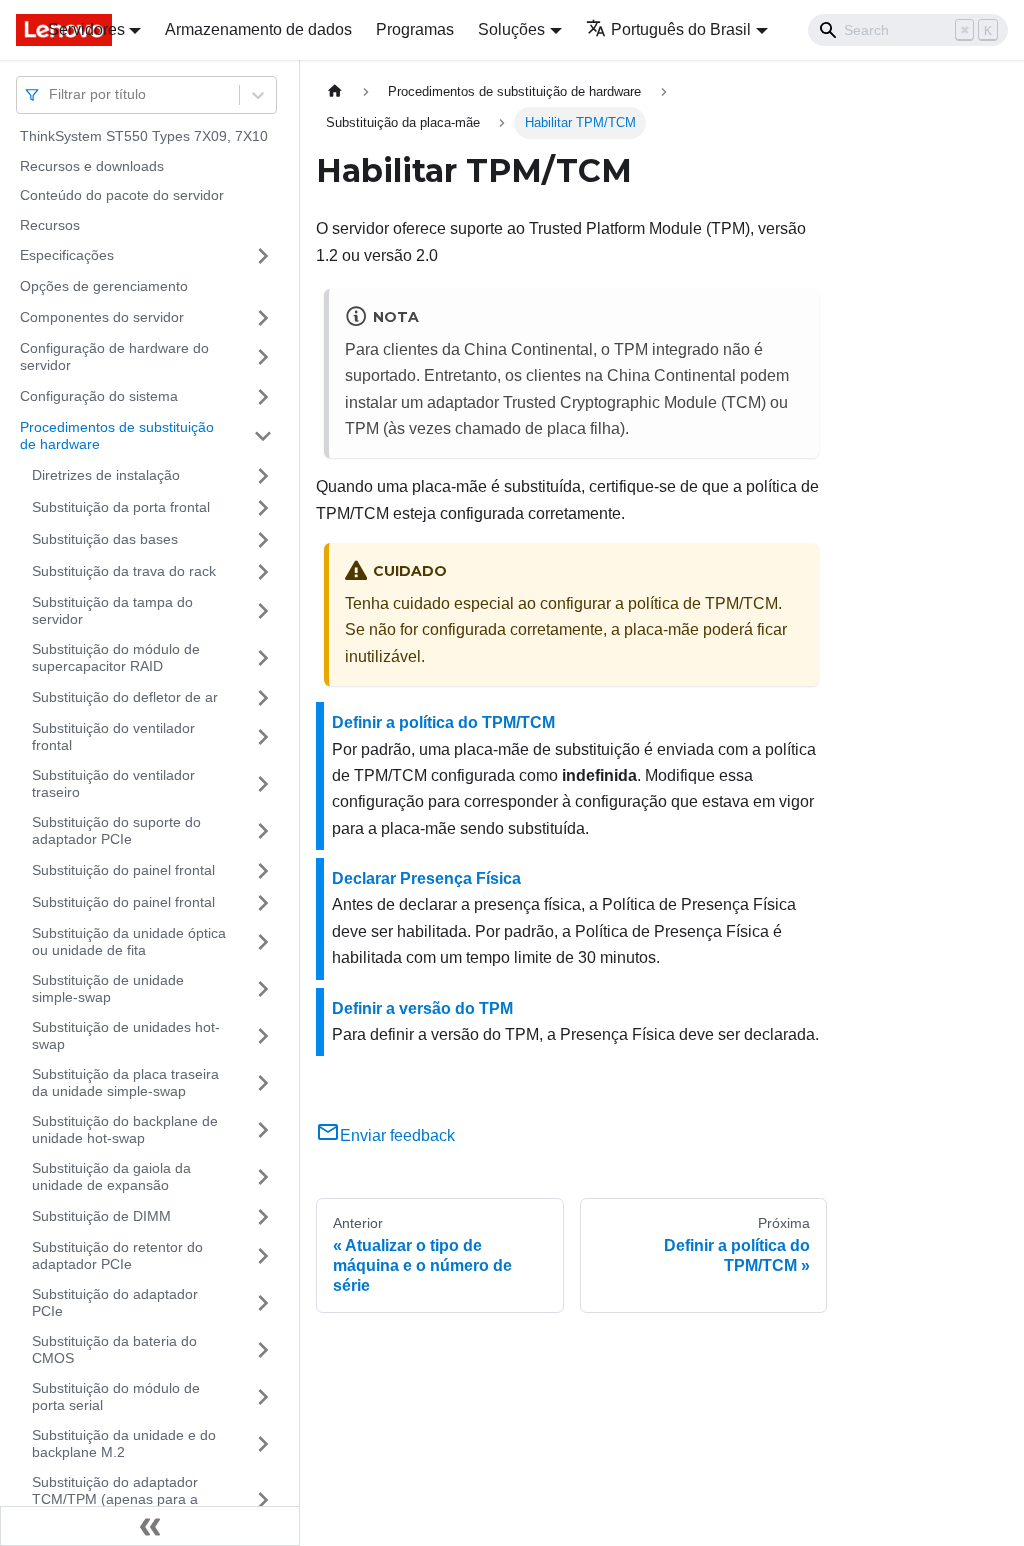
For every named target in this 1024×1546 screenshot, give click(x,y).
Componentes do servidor (102, 317)
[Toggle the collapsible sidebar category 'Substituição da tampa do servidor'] (263, 611)
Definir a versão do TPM (422, 1008)
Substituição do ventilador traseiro (113, 784)
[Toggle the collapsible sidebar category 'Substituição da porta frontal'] (263, 508)
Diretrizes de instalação (106, 475)
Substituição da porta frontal (121, 507)
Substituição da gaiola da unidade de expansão (111, 1177)
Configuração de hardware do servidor (114, 357)
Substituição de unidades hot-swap (126, 1036)
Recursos (50, 225)
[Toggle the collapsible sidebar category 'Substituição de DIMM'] (263, 1217)
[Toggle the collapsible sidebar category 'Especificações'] (263, 256)
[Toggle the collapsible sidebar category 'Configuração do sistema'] (263, 397)
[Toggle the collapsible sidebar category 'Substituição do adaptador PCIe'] (263, 1303)
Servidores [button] (86, 29)
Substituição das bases (105, 539)
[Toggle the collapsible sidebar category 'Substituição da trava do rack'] (263, 572)
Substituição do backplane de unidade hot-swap (125, 1130)
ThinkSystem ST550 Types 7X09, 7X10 (144, 136)
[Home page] (335, 91)
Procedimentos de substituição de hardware (117, 436)
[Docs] (18, 30)
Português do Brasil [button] (681, 29)
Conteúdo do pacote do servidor (122, 195)
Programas (415, 29)
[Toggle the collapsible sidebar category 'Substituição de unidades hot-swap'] (263, 1036)
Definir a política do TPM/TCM (443, 722)
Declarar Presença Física (426, 878)
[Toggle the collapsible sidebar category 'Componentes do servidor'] (263, 318)
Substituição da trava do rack (124, 571)
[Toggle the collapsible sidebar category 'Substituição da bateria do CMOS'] (263, 1350)
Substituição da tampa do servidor (112, 611)
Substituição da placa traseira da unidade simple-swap (125, 1083)
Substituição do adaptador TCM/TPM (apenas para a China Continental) (115, 1499)
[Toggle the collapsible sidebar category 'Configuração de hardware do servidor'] (263, 357)
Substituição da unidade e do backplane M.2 (124, 1444)
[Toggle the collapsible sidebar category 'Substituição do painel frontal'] (263, 871)
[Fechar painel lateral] (150, 1526)
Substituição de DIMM (101, 1216)
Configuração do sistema (99, 396)
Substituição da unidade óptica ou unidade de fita (129, 942)
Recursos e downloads (92, 166)
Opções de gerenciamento (104, 286)
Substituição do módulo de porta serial (116, 1397)
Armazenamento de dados (258, 29)
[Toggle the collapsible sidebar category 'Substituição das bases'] (263, 540)
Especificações (67, 255)
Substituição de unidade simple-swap (108, 989)
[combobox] (51, 94)
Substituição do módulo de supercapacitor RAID (116, 658)
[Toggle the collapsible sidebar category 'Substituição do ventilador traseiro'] (263, 784)
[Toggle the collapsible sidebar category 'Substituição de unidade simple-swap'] (263, 989)
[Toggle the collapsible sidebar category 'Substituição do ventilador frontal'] (263, 737)
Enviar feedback (397, 1135)
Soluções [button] (511, 29)
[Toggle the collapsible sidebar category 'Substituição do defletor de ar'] (263, 698)
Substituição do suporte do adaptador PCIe (116, 831)
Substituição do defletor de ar (125, 697)
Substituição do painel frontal (123, 870)
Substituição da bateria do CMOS (114, 1350)
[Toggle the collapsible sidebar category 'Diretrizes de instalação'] (263, 476)
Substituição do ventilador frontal (113, 737)
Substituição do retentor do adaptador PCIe (117, 1256)
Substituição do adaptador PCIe (115, 1303)
